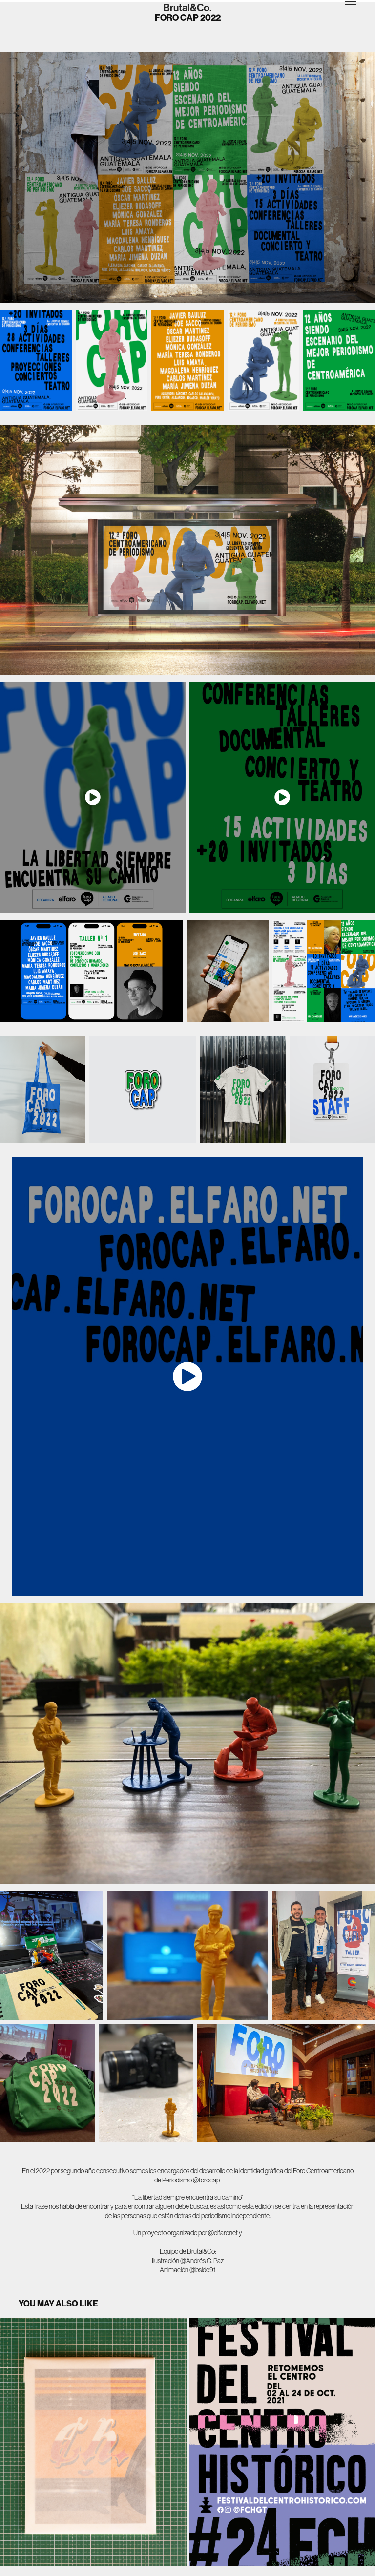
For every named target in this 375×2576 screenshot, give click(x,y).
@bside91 (203, 2270)
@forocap (207, 2180)
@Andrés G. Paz (202, 2261)
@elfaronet (223, 2233)
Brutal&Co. (187, 8)
